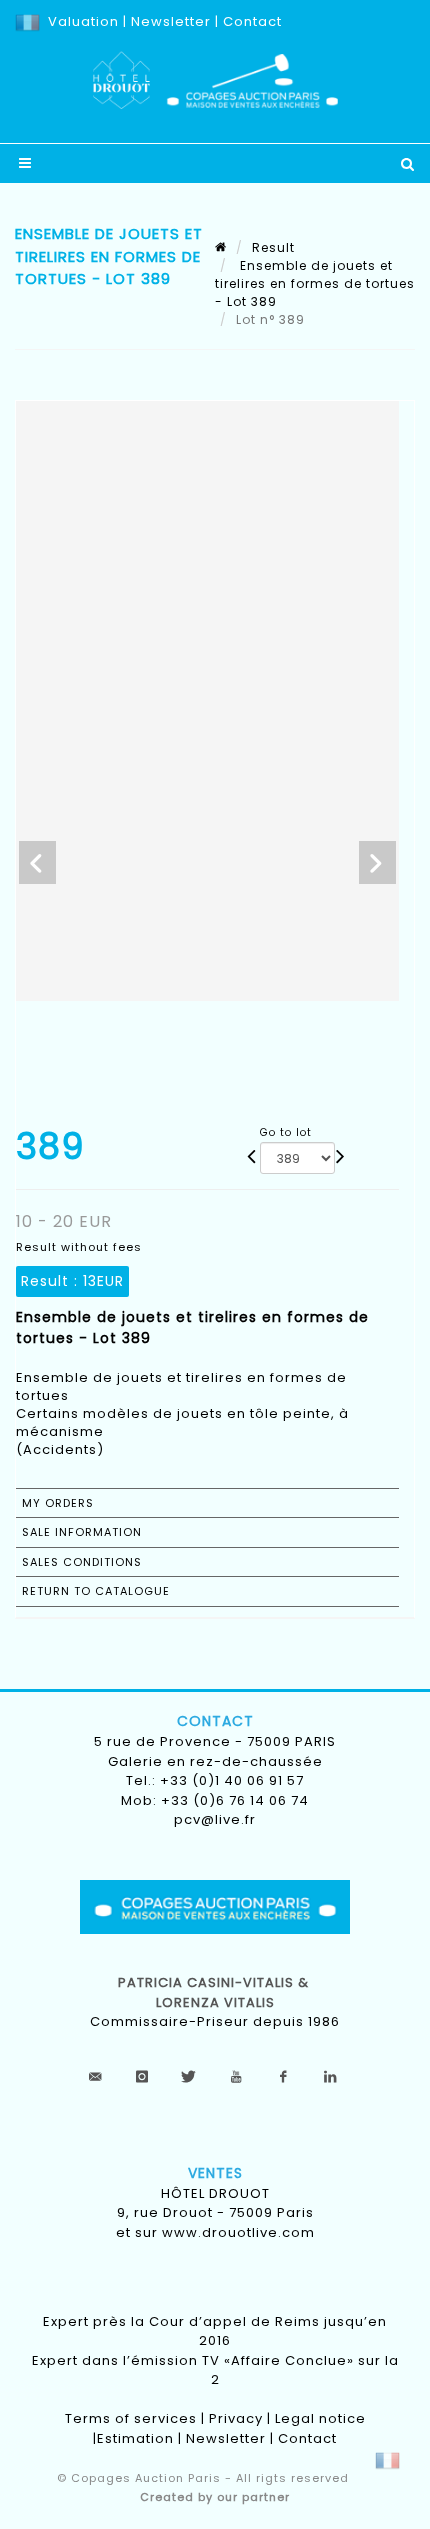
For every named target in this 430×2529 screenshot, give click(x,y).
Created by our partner (215, 2497)
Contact (252, 21)
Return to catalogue (96, 1591)
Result (273, 247)
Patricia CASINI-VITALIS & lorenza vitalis (215, 1992)
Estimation (135, 2438)
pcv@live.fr (215, 1819)
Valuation (83, 21)
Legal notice (320, 2418)
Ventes (215, 2173)
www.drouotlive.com (238, 2232)
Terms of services (131, 2418)
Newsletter (169, 21)
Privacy (236, 2418)
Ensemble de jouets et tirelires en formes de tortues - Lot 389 (315, 283)
